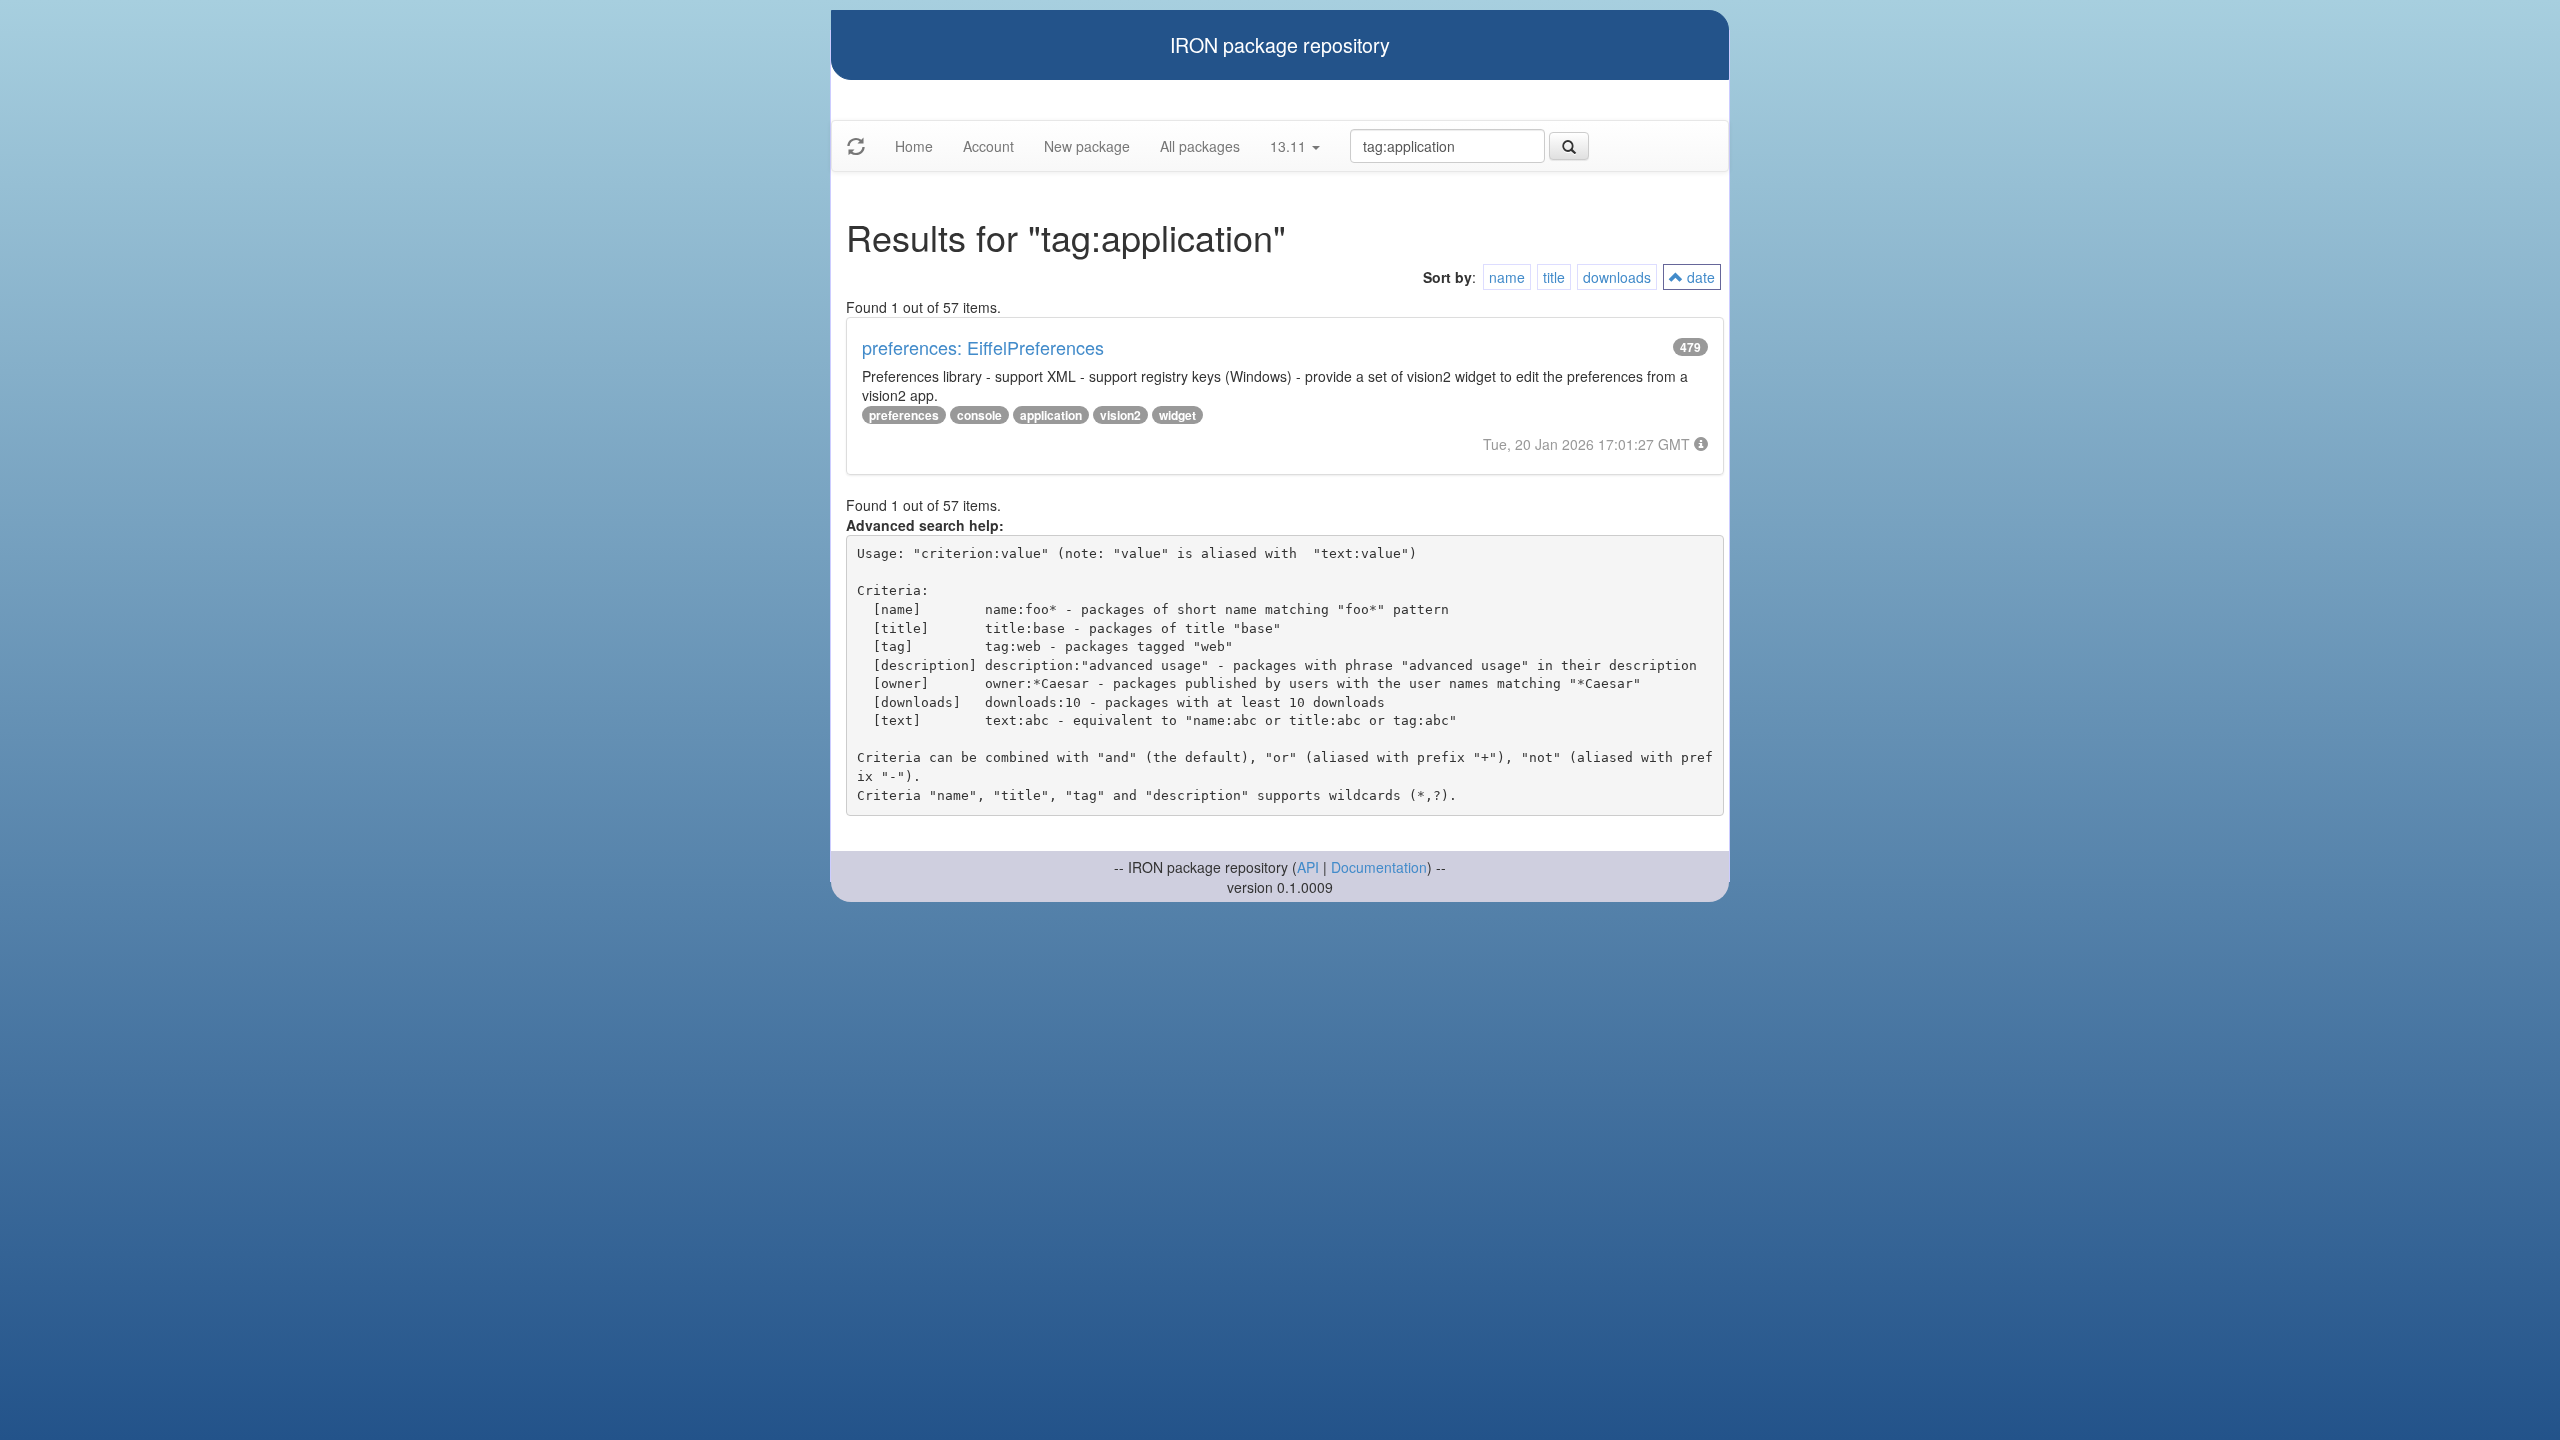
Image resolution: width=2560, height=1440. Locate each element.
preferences (904, 415)
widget (1177, 415)
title (1554, 277)
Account (988, 146)
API (1308, 867)
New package (1087, 146)
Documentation (1379, 867)
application (1051, 415)
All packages (1200, 146)
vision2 (1120, 415)
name (1507, 277)
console (979, 415)
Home (914, 146)
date (1699, 277)
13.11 (1290, 146)
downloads (1617, 277)
